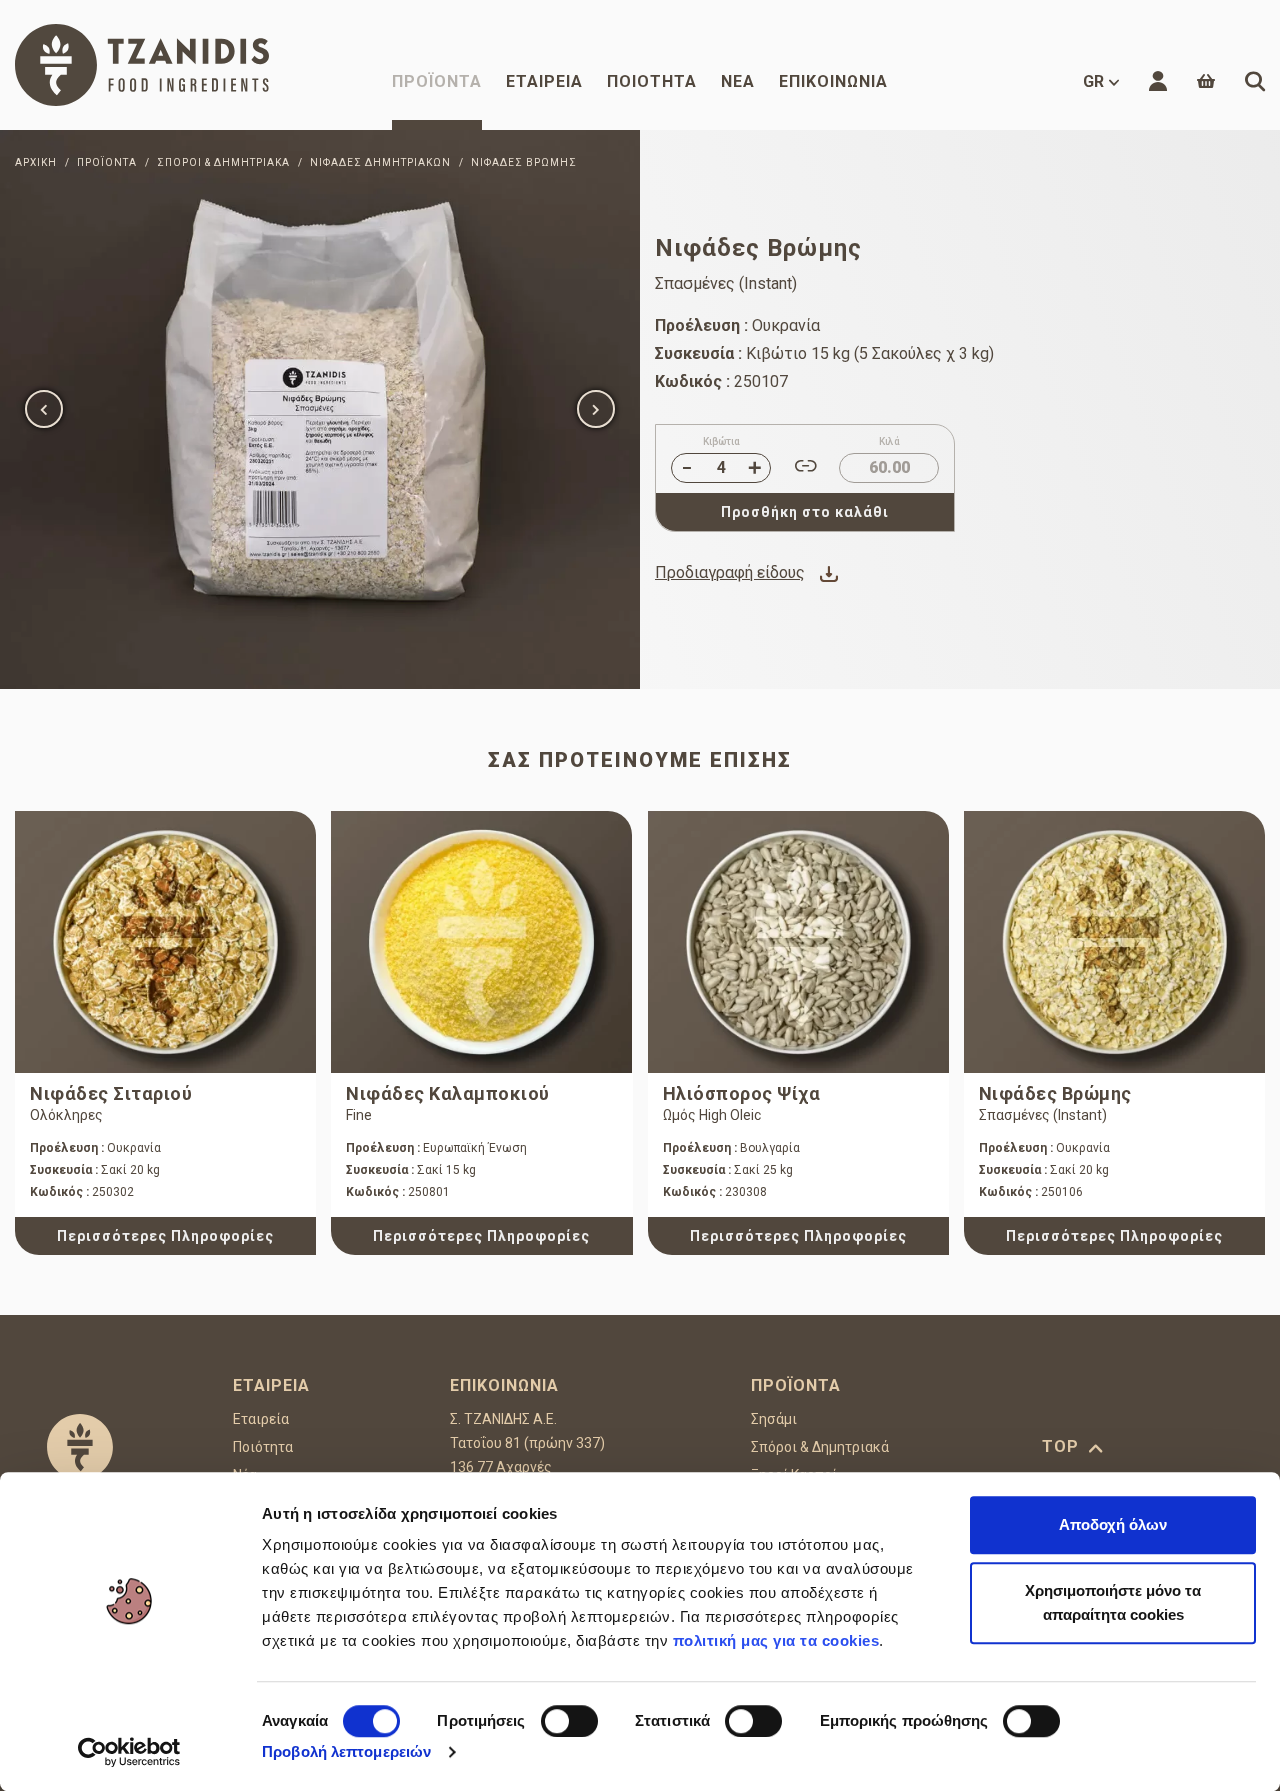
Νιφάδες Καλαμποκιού (448, 1093)
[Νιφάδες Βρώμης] (320, 409)
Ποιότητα (652, 81)
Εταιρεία (544, 81)
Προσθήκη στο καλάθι (805, 512)
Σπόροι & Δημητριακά (820, 1447)
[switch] (569, 1721)
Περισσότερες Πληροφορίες (165, 1236)
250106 (1031, 1192)
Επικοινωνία (833, 81)
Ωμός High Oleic (712, 1115)
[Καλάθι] (1206, 81)
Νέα (738, 81)
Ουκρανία (95, 1148)
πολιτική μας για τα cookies (776, 1640)
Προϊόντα (437, 81)
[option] (320, 409)
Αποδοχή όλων (1113, 1524)
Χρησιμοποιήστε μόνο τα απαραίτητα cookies (1113, 1602)
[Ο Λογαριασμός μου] (1158, 81)
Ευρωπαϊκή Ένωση (436, 1148)
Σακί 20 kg (95, 1170)
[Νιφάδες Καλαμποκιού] (481, 942)
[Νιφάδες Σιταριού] (165, 942)
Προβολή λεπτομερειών (346, 1751)
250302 (82, 1192)
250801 (398, 1192)
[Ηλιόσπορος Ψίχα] (798, 942)
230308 (715, 1192)
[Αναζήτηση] (1255, 81)
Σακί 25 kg (728, 1170)
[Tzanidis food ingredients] (142, 65)
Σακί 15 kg (411, 1170)
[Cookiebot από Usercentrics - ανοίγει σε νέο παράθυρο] (129, 1752)
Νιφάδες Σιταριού (111, 1093)
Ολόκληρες (66, 1115)
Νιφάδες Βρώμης (1055, 1093)
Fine (359, 1115)
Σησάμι (774, 1419)
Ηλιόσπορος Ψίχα (742, 1093)
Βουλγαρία (731, 1148)
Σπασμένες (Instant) (1043, 1115)
